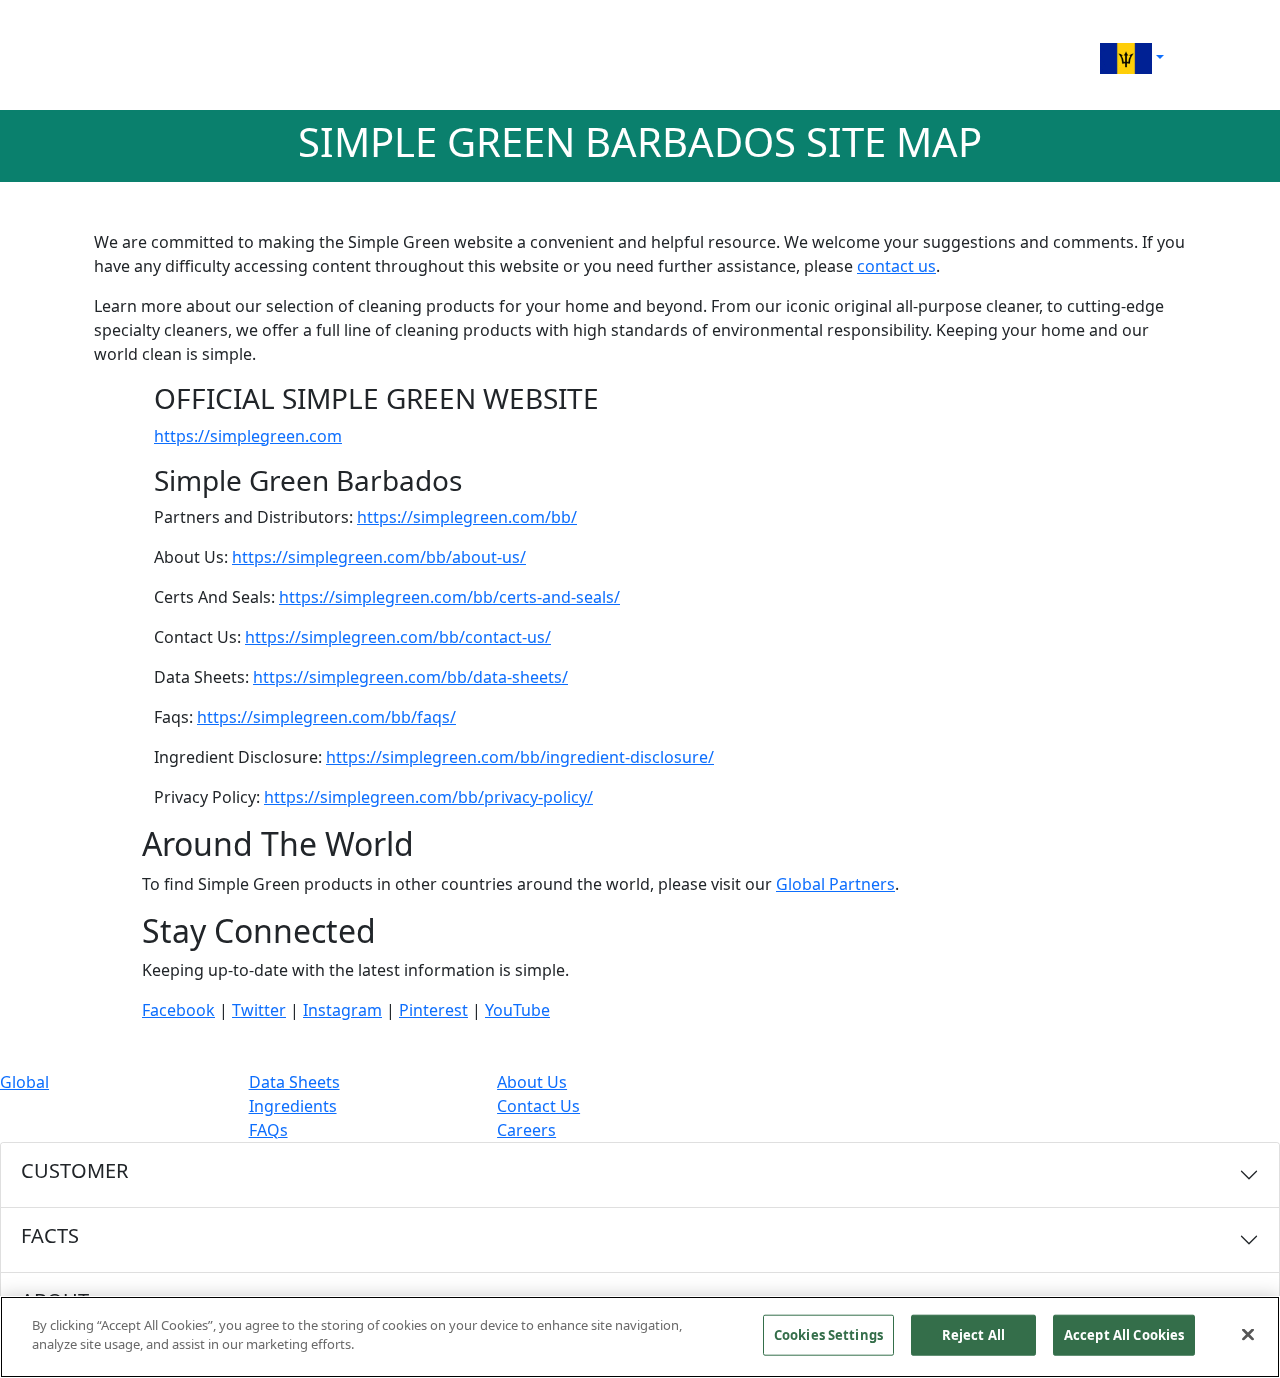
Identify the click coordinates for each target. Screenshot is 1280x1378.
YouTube (517, 1010)
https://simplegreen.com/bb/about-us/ (379, 557)
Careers (526, 1130)
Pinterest (433, 1010)
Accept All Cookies (1124, 1335)
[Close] (1248, 1334)
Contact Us (538, 1106)
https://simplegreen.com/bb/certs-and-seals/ (449, 597)
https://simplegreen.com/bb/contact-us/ (398, 637)
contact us (896, 266)
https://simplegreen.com (248, 436)
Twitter (259, 1010)
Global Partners (835, 884)
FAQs (268, 1130)
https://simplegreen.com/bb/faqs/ (326, 717)
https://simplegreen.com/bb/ (467, 517)
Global (24, 1082)
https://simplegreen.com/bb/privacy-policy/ (428, 797)
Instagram (342, 1010)
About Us (532, 1082)
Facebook (178, 1010)
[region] (640, 1337)
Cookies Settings (828, 1335)
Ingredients (293, 1106)
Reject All (973, 1335)
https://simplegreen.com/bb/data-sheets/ (410, 677)
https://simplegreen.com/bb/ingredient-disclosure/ (520, 757)
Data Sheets (294, 1082)
